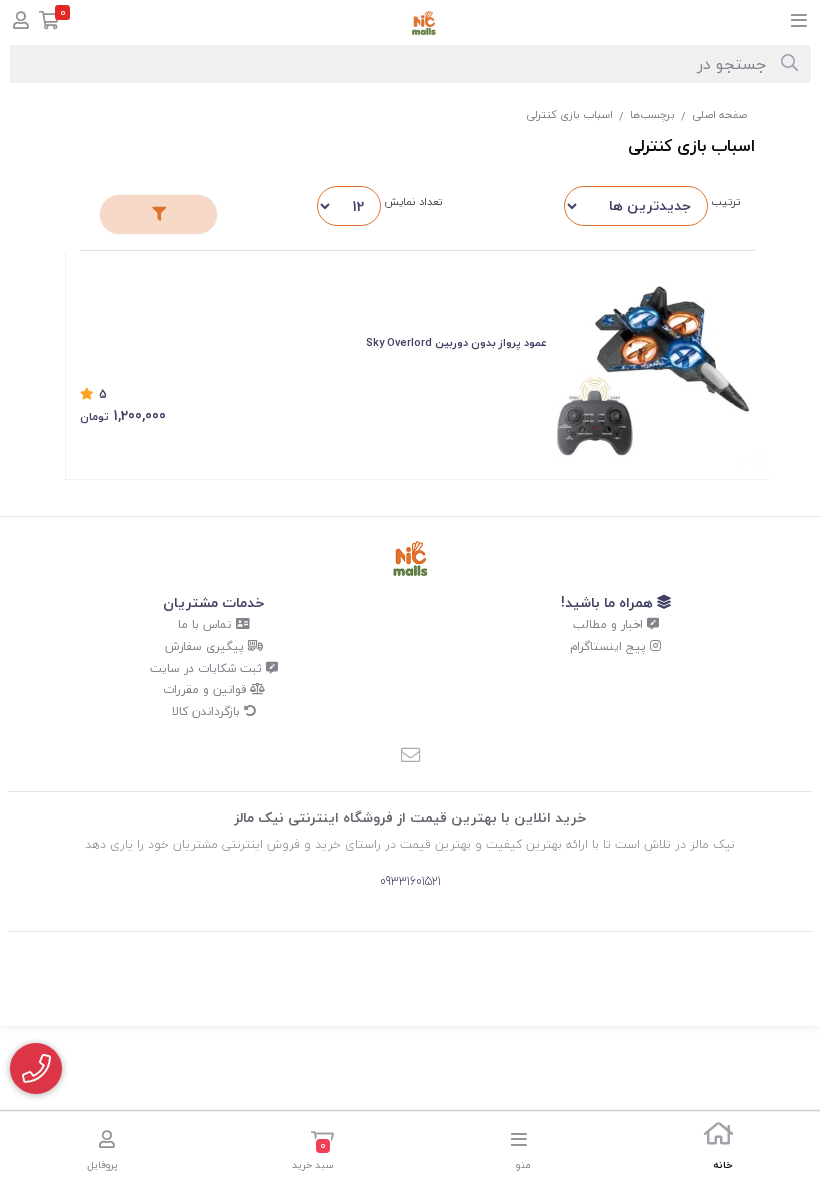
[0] (49, 22)
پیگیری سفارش (206, 646)
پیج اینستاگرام (610, 646)
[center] (789, 64)
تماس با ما (207, 624)
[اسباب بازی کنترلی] (410, 558)
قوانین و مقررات (206, 689)
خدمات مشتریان (213, 602)
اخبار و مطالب (610, 624)
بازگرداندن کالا (208, 711)
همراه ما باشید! (609, 602)
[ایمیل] (410, 756)
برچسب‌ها (652, 114)
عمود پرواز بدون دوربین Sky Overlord (456, 342)
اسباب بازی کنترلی (569, 114)
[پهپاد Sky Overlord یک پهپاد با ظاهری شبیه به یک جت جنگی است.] (661, 363)
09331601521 (410, 881)
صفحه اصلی (719, 114)
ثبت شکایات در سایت (208, 668)
